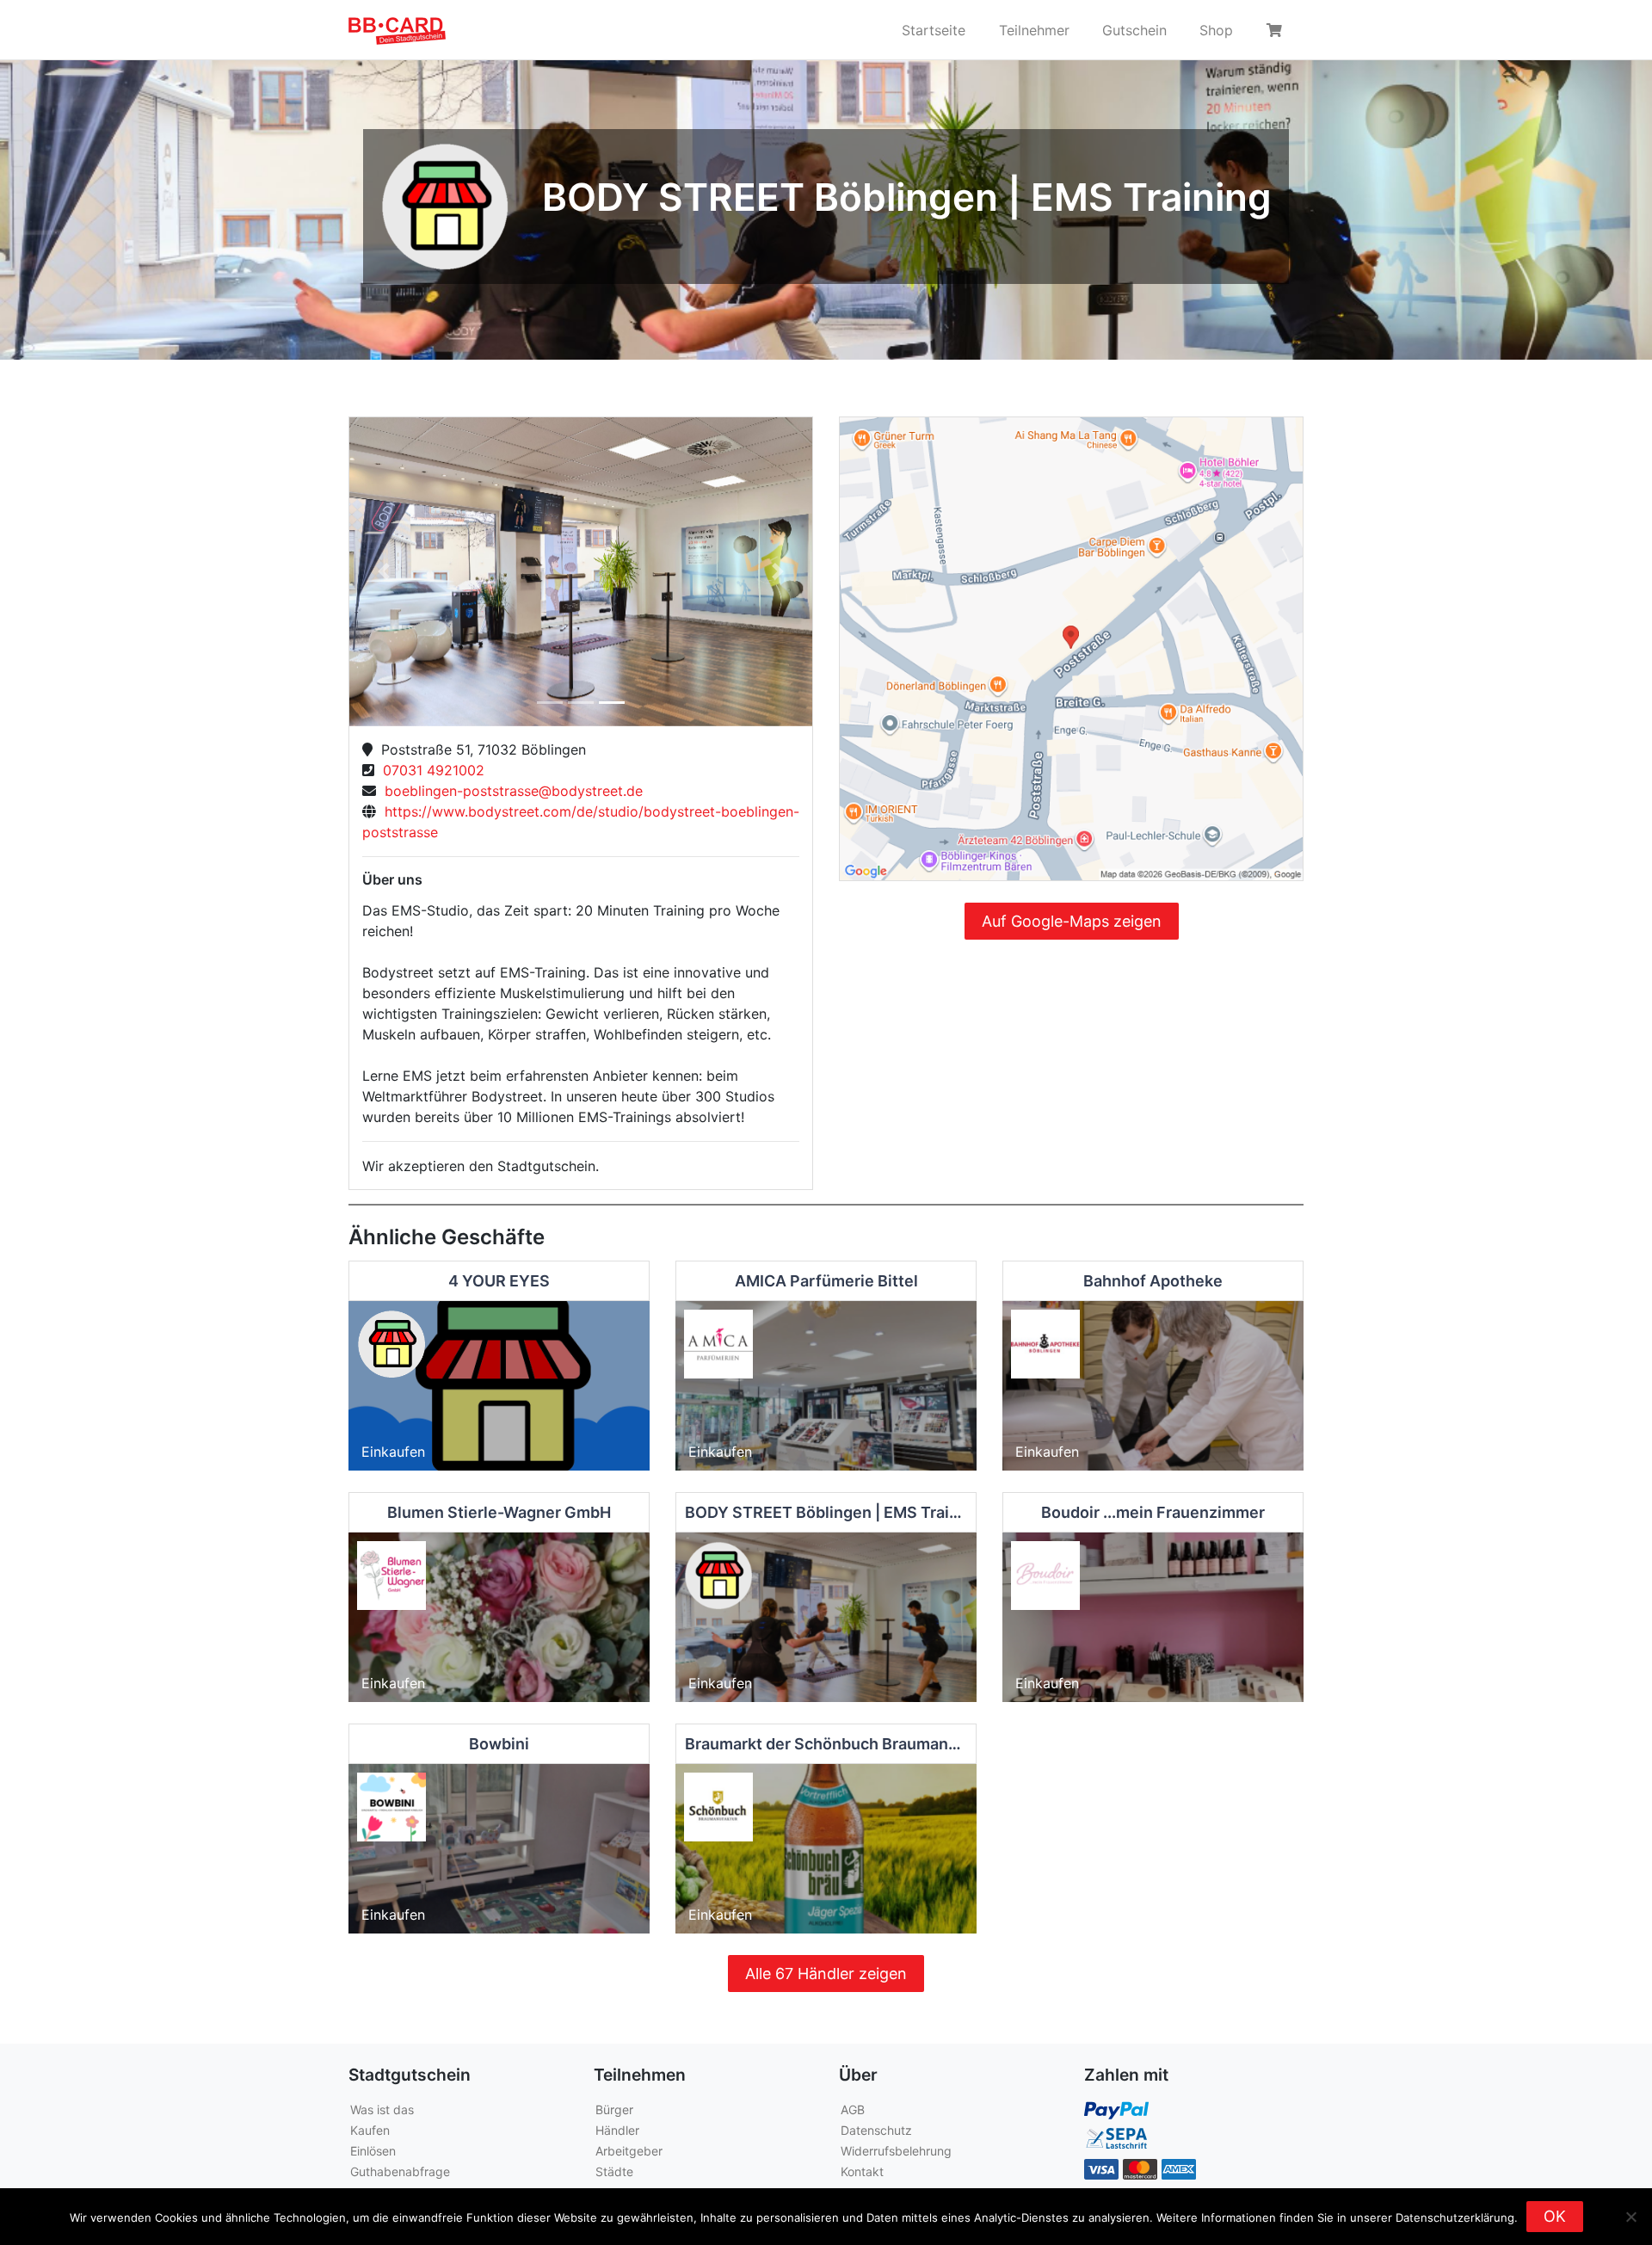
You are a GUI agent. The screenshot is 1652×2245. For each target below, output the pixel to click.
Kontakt (862, 2171)
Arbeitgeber (629, 2151)
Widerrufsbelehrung (896, 2151)
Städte (614, 2171)
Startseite (934, 30)
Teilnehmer (1034, 30)
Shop (1216, 30)
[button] (384, 572)
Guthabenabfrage (400, 2171)
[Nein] (1630, 2217)
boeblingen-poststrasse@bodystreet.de (509, 791)
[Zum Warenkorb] (1277, 30)
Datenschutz (876, 2130)
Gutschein (1134, 30)
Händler (617, 2130)
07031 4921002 (429, 770)
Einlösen (373, 2151)
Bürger (614, 2109)
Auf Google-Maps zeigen (1072, 921)
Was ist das (382, 2109)
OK (1555, 2216)
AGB (853, 2109)
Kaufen (370, 2130)
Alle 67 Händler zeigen (826, 1974)
